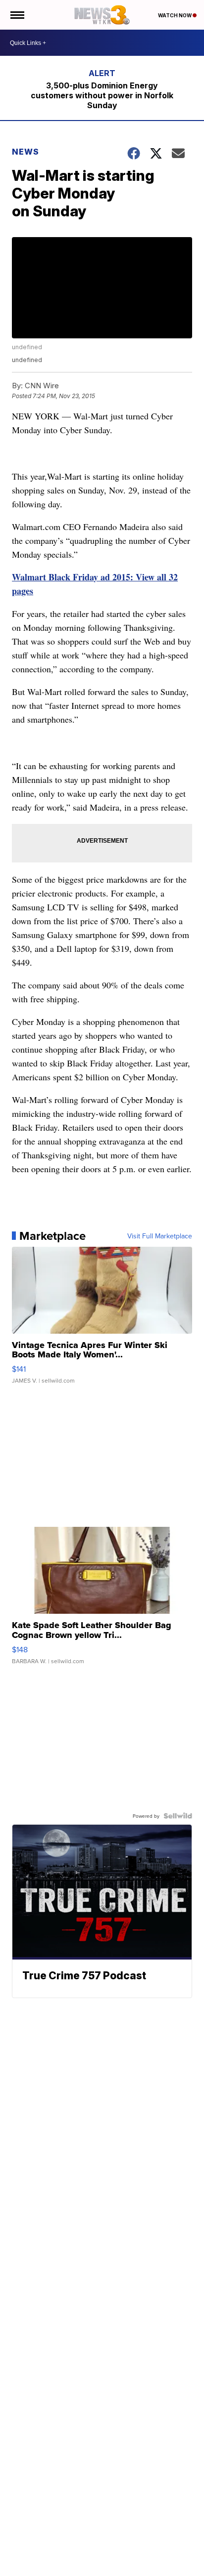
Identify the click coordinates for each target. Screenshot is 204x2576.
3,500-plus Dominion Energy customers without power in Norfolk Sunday (102, 95)
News (25, 152)
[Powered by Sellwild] (178, 1816)
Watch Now (175, 15)
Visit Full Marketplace (160, 1236)
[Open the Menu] (17, 15)
